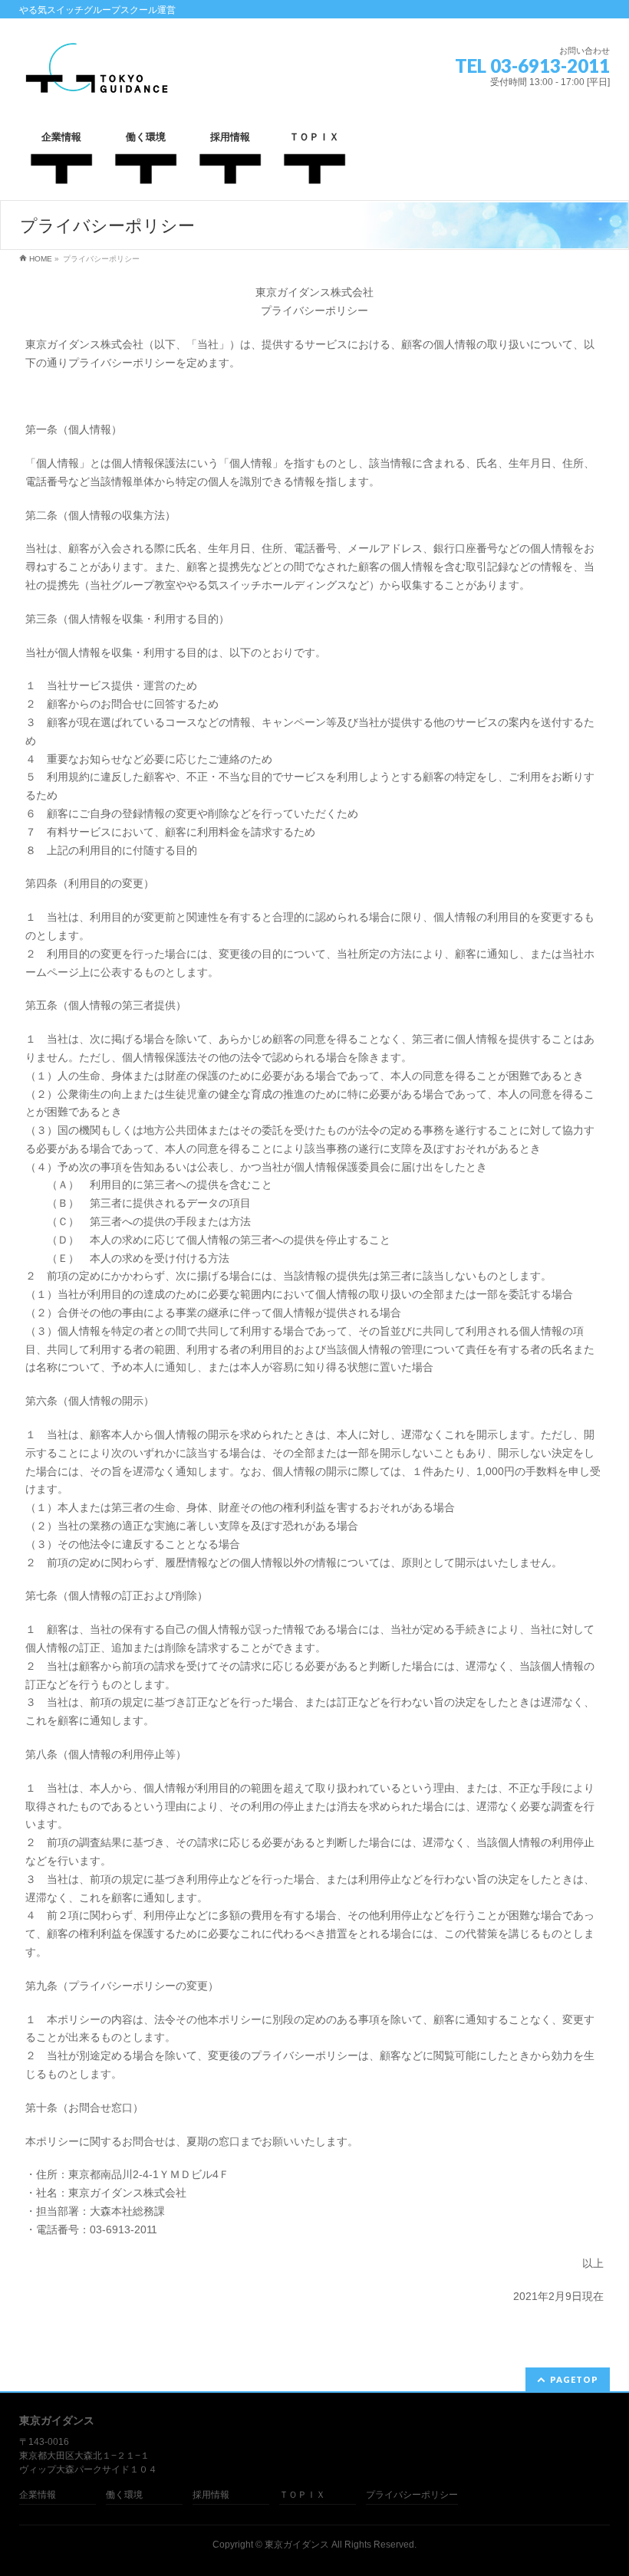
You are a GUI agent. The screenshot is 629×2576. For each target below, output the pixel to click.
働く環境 (124, 2495)
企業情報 (38, 2495)
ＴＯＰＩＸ (302, 2495)
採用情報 (211, 2495)
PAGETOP (574, 2379)
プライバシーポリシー (412, 2495)
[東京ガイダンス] (96, 82)
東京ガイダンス (297, 2545)
